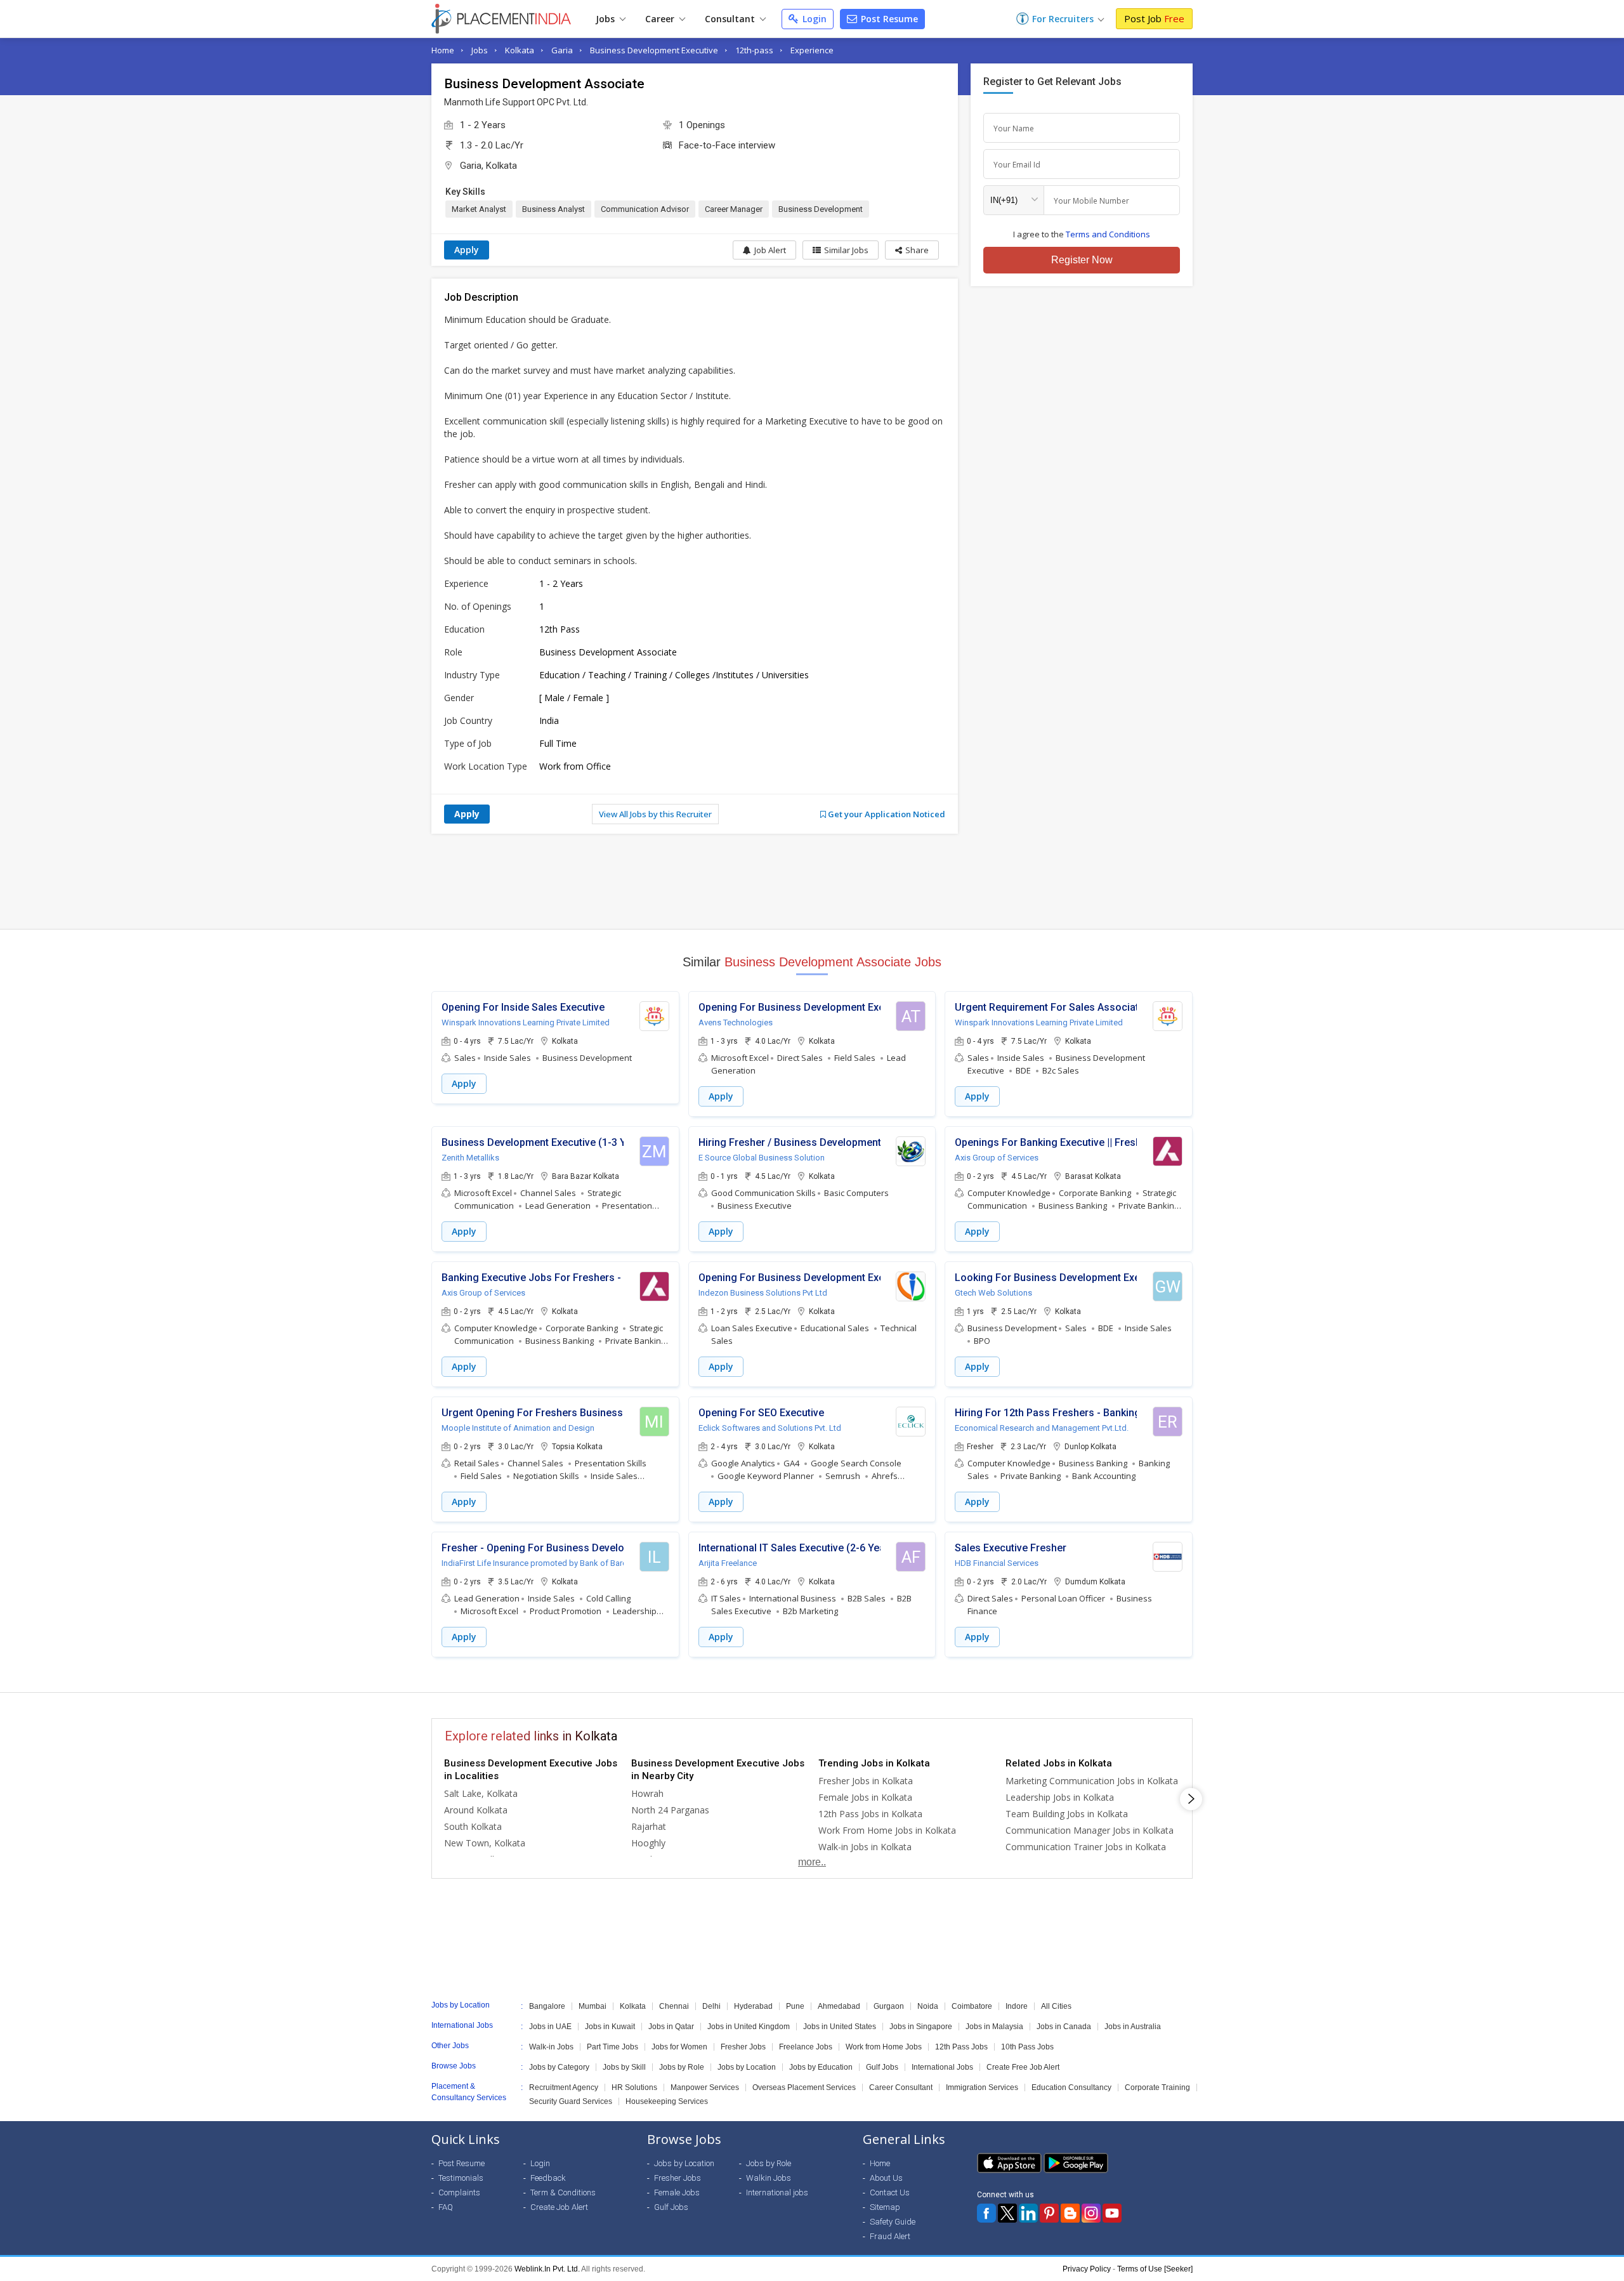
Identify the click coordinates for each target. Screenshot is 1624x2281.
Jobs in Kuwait (610, 2027)
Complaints (459, 2192)
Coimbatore (972, 2006)
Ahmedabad (839, 2006)
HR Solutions (634, 2087)
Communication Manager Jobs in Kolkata (1090, 1830)
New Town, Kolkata (485, 1843)
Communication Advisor (645, 209)
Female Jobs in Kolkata (865, 1797)
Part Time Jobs (612, 2047)
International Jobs (942, 2067)
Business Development (821, 209)
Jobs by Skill (624, 2067)
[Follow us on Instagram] (1091, 2213)
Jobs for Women (679, 2047)
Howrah (647, 1793)
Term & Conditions (563, 2192)
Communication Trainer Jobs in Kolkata (1086, 1847)
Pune (795, 2006)
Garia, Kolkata (488, 166)
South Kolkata (473, 1826)
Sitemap (885, 2207)
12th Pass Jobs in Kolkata (870, 1814)
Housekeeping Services (667, 2101)
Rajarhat (649, 1826)
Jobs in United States (840, 2027)
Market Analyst (479, 209)
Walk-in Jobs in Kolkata (865, 1847)
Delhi (711, 2006)
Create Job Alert (559, 2207)
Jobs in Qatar (671, 2027)
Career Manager (734, 209)
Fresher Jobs (743, 2047)
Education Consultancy (1071, 2087)
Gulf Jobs (882, 2067)
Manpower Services (705, 2087)
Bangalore (547, 2006)
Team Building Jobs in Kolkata (1067, 1814)
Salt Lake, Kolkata (481, 1793)
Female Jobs (677, 2192)
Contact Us (890, 2192)
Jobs (606, 19)
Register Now (1082, 260)
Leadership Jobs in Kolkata (1060, 1797)
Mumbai (593, 2006)
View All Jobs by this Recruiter (655, 814)
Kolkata (520, 50)
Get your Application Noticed (886, 814)
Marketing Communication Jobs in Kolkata (1092, 1781)
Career (661, 19)
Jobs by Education (821, 2067)
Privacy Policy (1087, 2269)
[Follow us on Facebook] (986, 2213)
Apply (467, 250)
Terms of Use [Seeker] (1155, 2269)
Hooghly (648, 1843)
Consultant (731, 19)
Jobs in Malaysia (994, 2027)
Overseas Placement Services (804, 2087)
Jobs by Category (559, 2067)
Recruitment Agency (564, 2087)
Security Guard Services (571, 2101)
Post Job (1154, 18)
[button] (912, 250)
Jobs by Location (747, 2067)
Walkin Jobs (769, 2178)
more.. (812, 1862)
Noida (928, 2006)
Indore (1017, 2006)
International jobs (777, 2192)
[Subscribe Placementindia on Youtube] (1112, 2213)
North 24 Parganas (670, 1810)
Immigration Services (982, 2087)
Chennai (674, 2006)
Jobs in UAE (550, 2027)
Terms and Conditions (1108, 234)
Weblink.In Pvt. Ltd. (547, 2269)
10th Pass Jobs (1027, 2047)
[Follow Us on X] (1007, 2213)
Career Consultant (901, 2087)
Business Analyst (553, 209)
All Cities (1056, 2006)
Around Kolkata (476, 1810)
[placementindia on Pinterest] (1049, 2213)
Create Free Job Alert (1023, 2067)
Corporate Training (1157, 2087)
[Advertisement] (812, 881)
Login (813, 19)
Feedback (548, 2178)
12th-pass (754, 50)
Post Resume (888, 19)
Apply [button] (464, 1083)
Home (443, 50)
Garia (562, 50)
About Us (886, 2178)
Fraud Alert (890, 2236)
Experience (812, 50)
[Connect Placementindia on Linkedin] (1028, 2213)
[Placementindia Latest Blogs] (1070, 2213)
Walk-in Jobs (551, 2047)
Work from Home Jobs (884, 2047)
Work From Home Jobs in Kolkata (887, 1830)
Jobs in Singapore (921, 2027)
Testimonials (461, 2178)
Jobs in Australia (1133, 2027)
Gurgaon (889, 2006)
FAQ (446, 2207)
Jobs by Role (682, 2067)
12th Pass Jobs (961, 2047)
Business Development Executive (654, 50)
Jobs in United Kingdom (749, 2027)
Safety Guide (893, 2222)
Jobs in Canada (1064, 2027)
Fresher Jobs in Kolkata (866, 1781)
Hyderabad (753, 2006)
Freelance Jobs (806, 2047)
